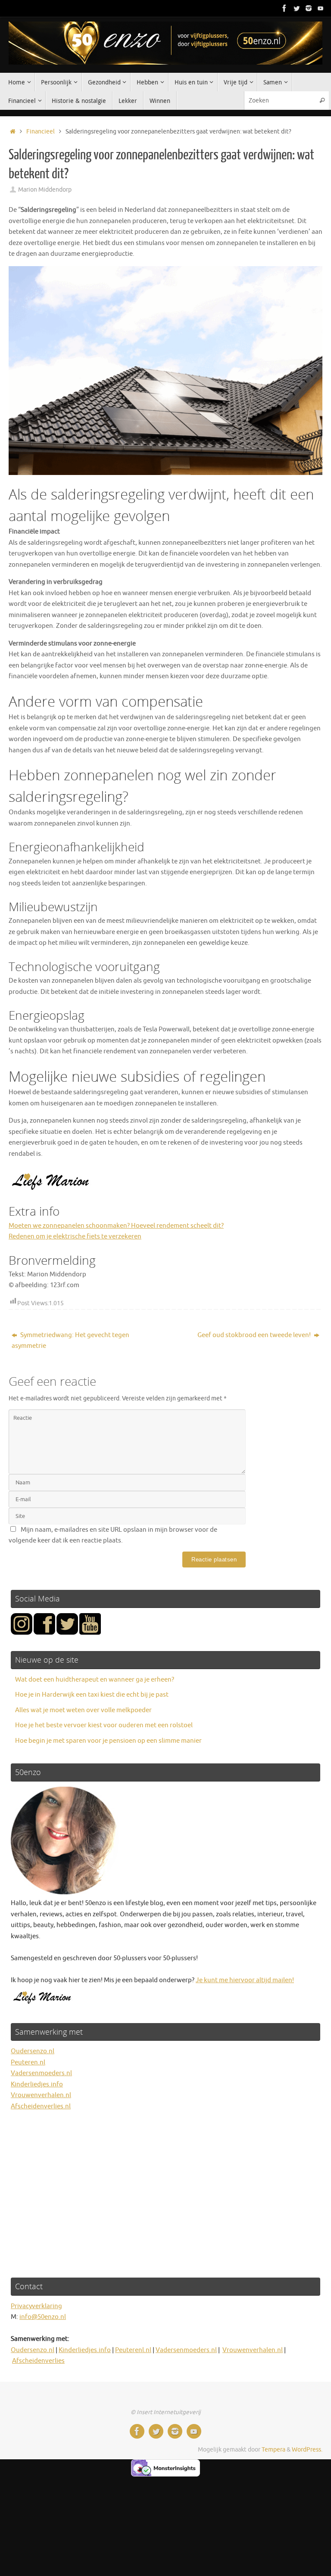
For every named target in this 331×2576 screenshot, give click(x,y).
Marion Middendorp (45, 190)
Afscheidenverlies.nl (41, 2106)
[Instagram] (309, 8)
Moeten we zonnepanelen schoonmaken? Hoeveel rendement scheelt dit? (116, 1226)
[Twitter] (297, 8)
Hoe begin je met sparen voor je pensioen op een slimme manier (108, 1741)
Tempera (273, 2450)
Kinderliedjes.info (37, 2084)
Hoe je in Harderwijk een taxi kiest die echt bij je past (92, 1695)
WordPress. (307, 2450)
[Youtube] (321, 8)
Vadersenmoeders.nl (41, 2073)
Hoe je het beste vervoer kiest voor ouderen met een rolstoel (104, 1725)
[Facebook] (284, 8)
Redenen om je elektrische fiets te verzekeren (75, 1237)
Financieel (41, 132)
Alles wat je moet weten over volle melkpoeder (83, 1710)
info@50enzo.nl (43, 2317)
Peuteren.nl (28, 2062)
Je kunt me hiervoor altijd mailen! (245, 1980)
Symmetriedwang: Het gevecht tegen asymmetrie (70, 1341)
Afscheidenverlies (38, 2361)
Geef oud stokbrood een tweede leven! (255, 1335)
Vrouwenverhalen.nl (41, 2095)
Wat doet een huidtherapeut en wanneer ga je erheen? (95, 1680)
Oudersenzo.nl (33, 2051)
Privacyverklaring (36, 2306)
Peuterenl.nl (133, 2350)
